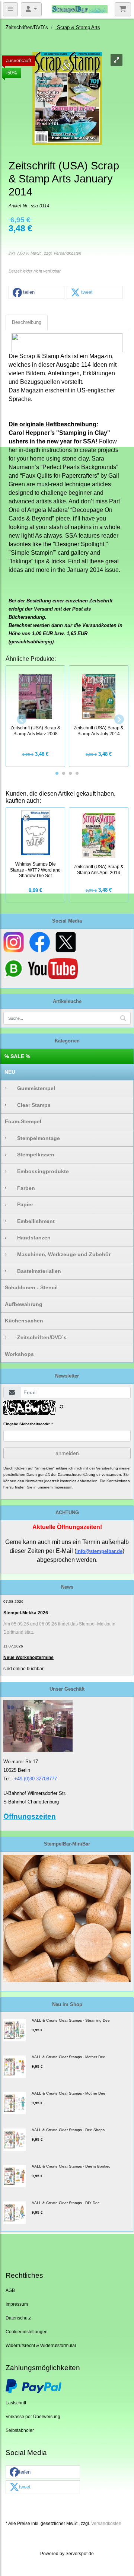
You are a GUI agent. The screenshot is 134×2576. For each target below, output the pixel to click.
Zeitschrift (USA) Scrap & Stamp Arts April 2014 (99, 870)
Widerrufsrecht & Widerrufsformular (41, 2345)
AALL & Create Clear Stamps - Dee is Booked (71, 2166)
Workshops (19, 1354)
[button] (36, 293)
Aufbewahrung (24, 1304)
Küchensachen (24, 1321)
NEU (10, 1072)
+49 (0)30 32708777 (36, 1779)
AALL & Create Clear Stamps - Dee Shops (68, 2130)
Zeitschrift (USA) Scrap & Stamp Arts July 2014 (99, 731)
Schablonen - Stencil (31, 1287)
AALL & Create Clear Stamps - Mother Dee (68, 2057)
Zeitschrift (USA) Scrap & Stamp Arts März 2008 (35, 731)
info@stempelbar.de (99, 1551)
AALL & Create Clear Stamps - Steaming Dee (71, 2020)
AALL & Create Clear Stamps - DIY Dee (66, 2203)
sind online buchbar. (24, 1669)
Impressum (17, 2304)
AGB (10, 2290)
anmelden (67, 1453)
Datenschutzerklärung (76, 1475)
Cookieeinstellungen (27, 2332)
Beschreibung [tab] (27, 322)
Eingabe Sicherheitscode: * (28, 1424)
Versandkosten (67, 253)
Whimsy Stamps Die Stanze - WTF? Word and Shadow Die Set (35, 870)
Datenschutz (18, 2318)
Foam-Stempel (23, 1121)
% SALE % (17, 1056)
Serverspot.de (80, 2553)
